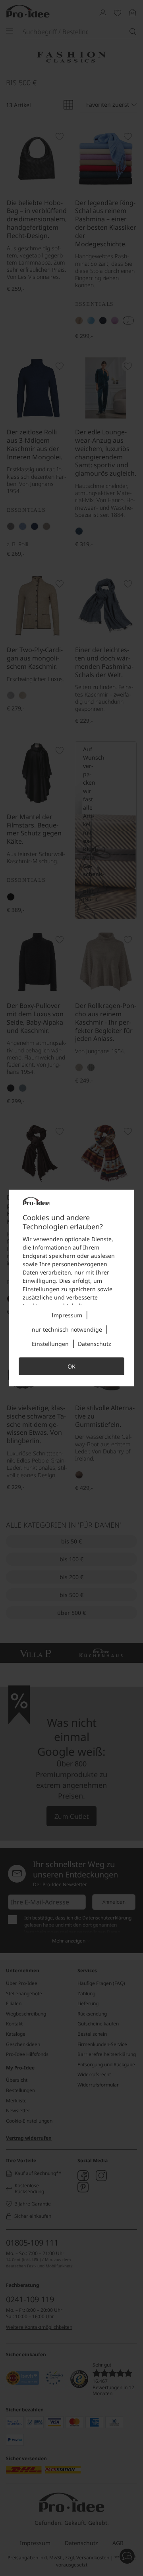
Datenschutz (95, 1344)
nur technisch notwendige (67, 1329)
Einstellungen (50, 1344)
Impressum (67, 1315)
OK (71, 1366)
